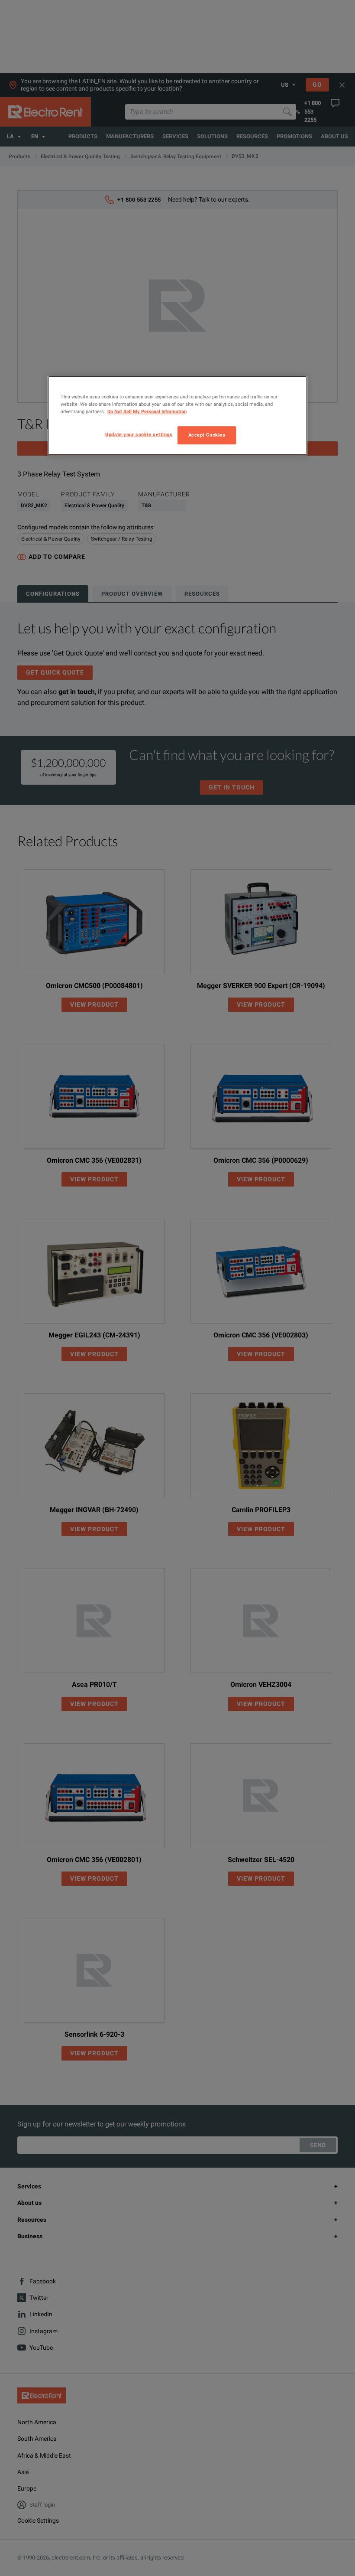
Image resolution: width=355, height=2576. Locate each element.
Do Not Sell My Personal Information (147, 412)
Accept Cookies (207, 435)
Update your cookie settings (139, 435)
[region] (177, 416)
